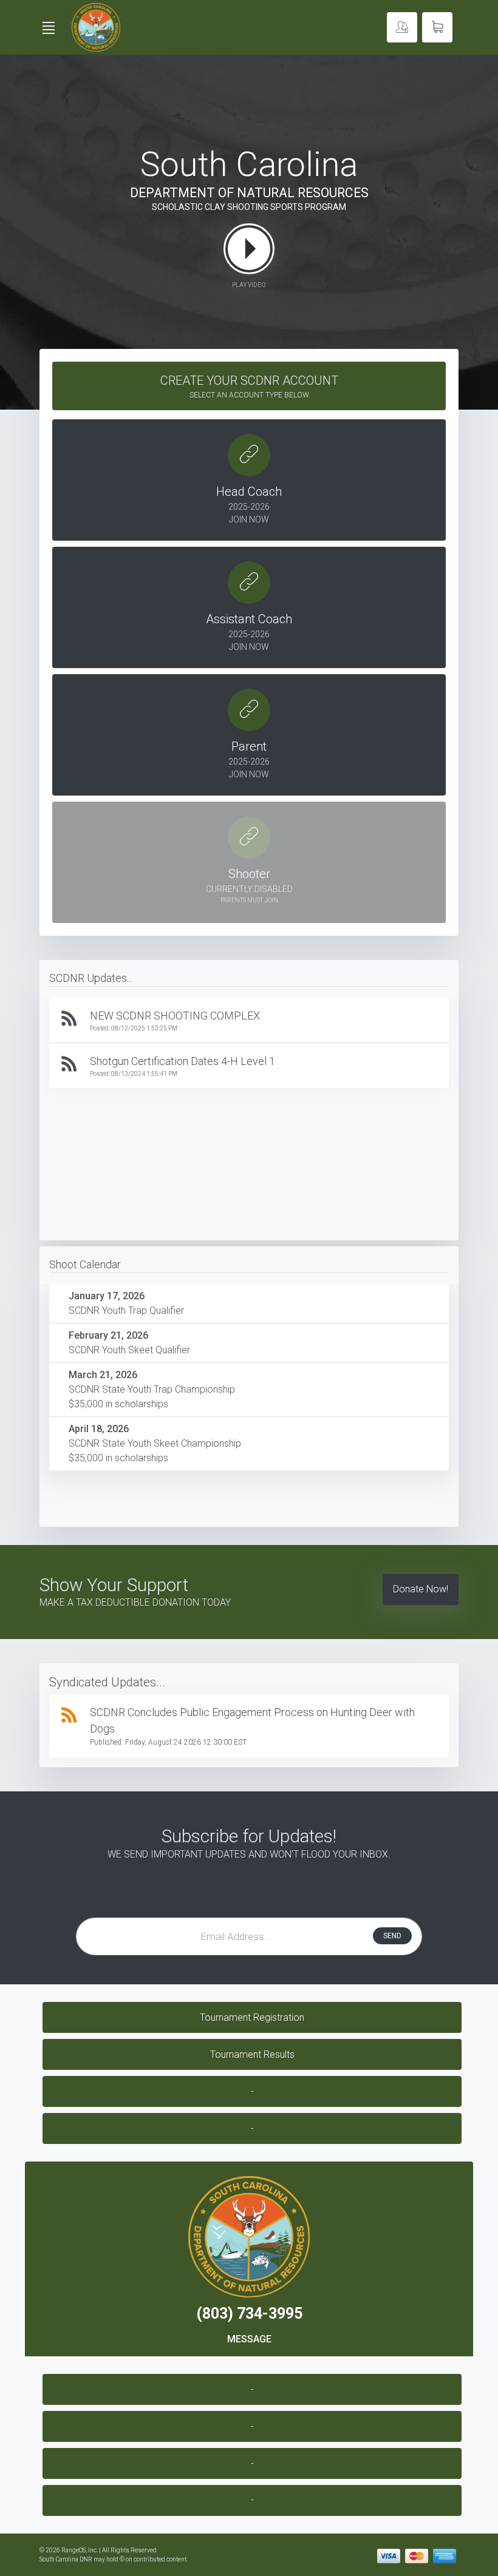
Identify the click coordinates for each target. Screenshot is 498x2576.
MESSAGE (249, 2339)
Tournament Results (252, 2054)
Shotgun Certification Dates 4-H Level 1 (182, 1061)
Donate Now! (421, 1589)
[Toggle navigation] (49, 28)
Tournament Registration (252, 2017)
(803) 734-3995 (249, 2314)
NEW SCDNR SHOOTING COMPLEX (175, 1016)
